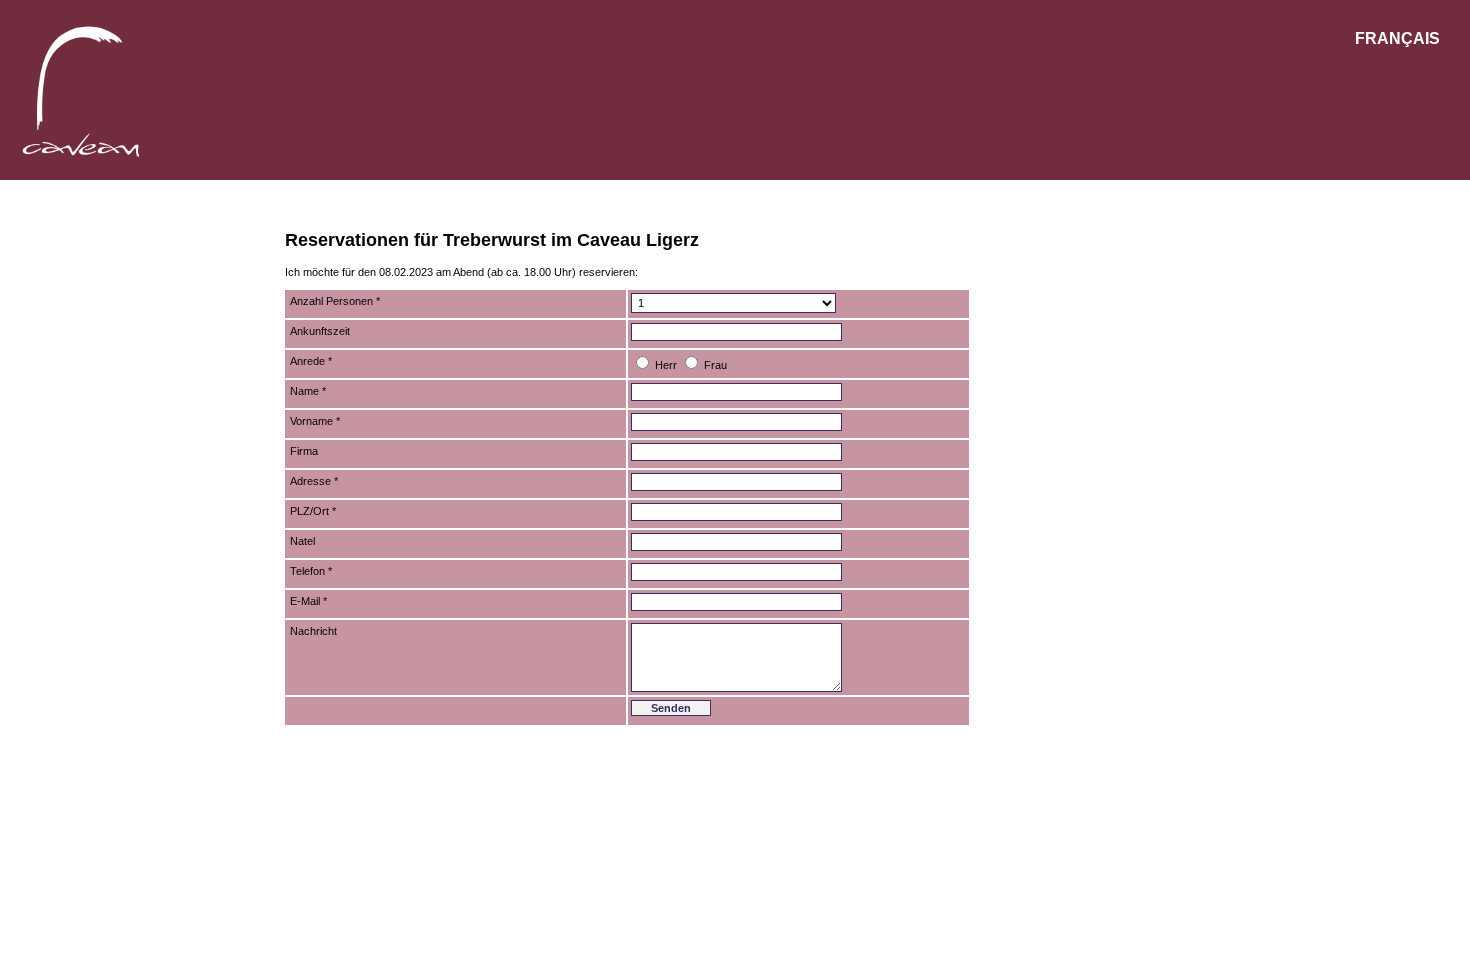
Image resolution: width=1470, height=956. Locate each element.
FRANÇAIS (1397, 38)
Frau (715, 365)
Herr (666, 365)
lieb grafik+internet (1132, 737)
